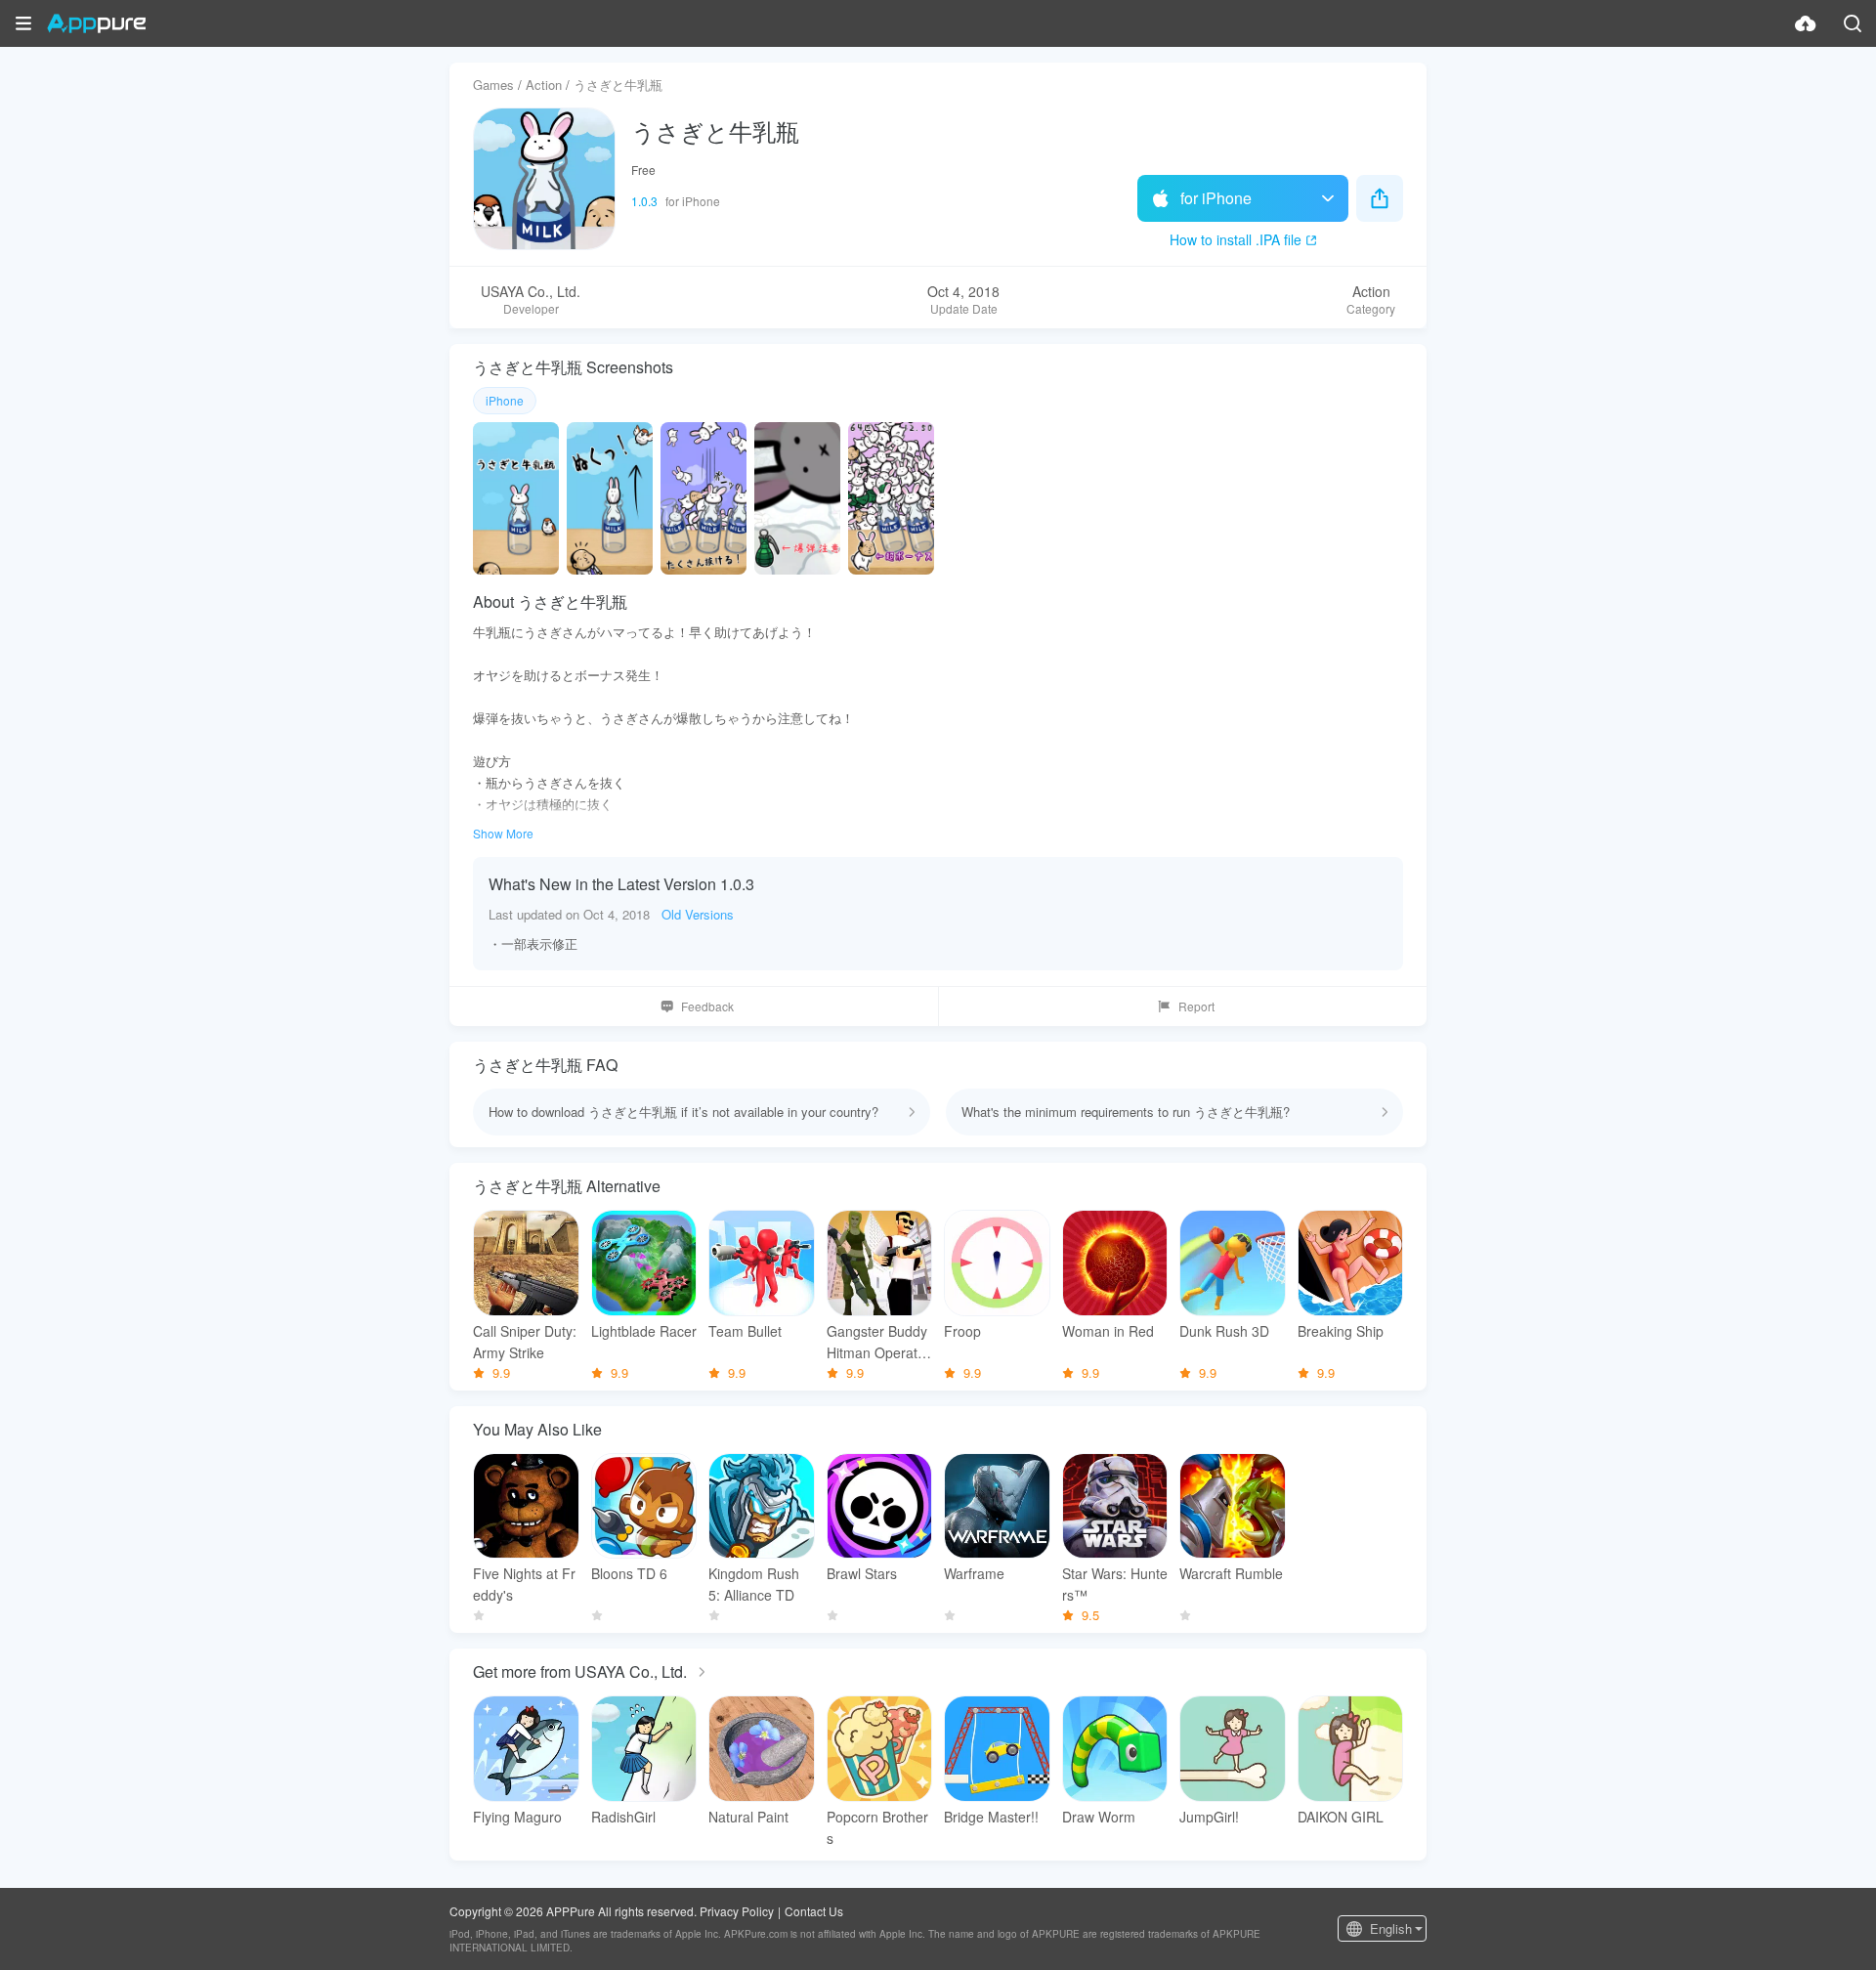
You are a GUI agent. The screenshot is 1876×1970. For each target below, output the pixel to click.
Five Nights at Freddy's (524, 1584)
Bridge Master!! (991, 1817)
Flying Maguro (517, 1817)
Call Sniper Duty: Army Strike (525, 1342)
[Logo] (96, 23)
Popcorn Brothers (877, 1827)
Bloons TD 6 (629, 1573)
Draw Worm (1099, 1817)
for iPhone (1216, 198)
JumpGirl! (1209, 1817)
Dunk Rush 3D (1224, 1331)
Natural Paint (748, 1817)
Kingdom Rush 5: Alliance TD (754, 1584)
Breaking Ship (1341, 1331)
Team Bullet (745, 1331)
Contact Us (814, 1911)
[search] (1853, 23)
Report (1196, 1006)
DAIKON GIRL (1341, 1817)
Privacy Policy (737, 1911)
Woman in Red (1108, 1331)
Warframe (974, 1573)
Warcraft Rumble (1231, 1573)
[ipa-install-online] (1806, 23)
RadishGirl (623, 1817)
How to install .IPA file (1236, 239)
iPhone (505, 400)
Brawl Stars (862, 1573)
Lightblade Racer (644, 1331)
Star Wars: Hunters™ (1115, 1584)
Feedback (707, 1006)
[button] (23, 23)
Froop (962, 1331)
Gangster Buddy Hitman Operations (877, 1342)
